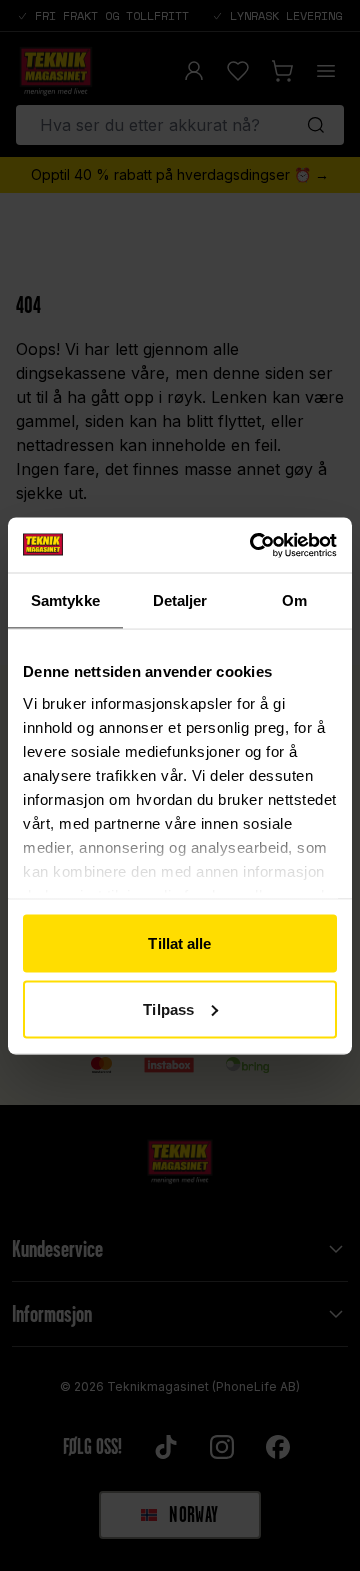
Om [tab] (294, 600)
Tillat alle (179, 943)
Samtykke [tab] (65, 600)
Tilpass (168, 1008)
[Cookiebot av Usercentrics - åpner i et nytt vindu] (254, 545)
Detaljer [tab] (180, 600)
